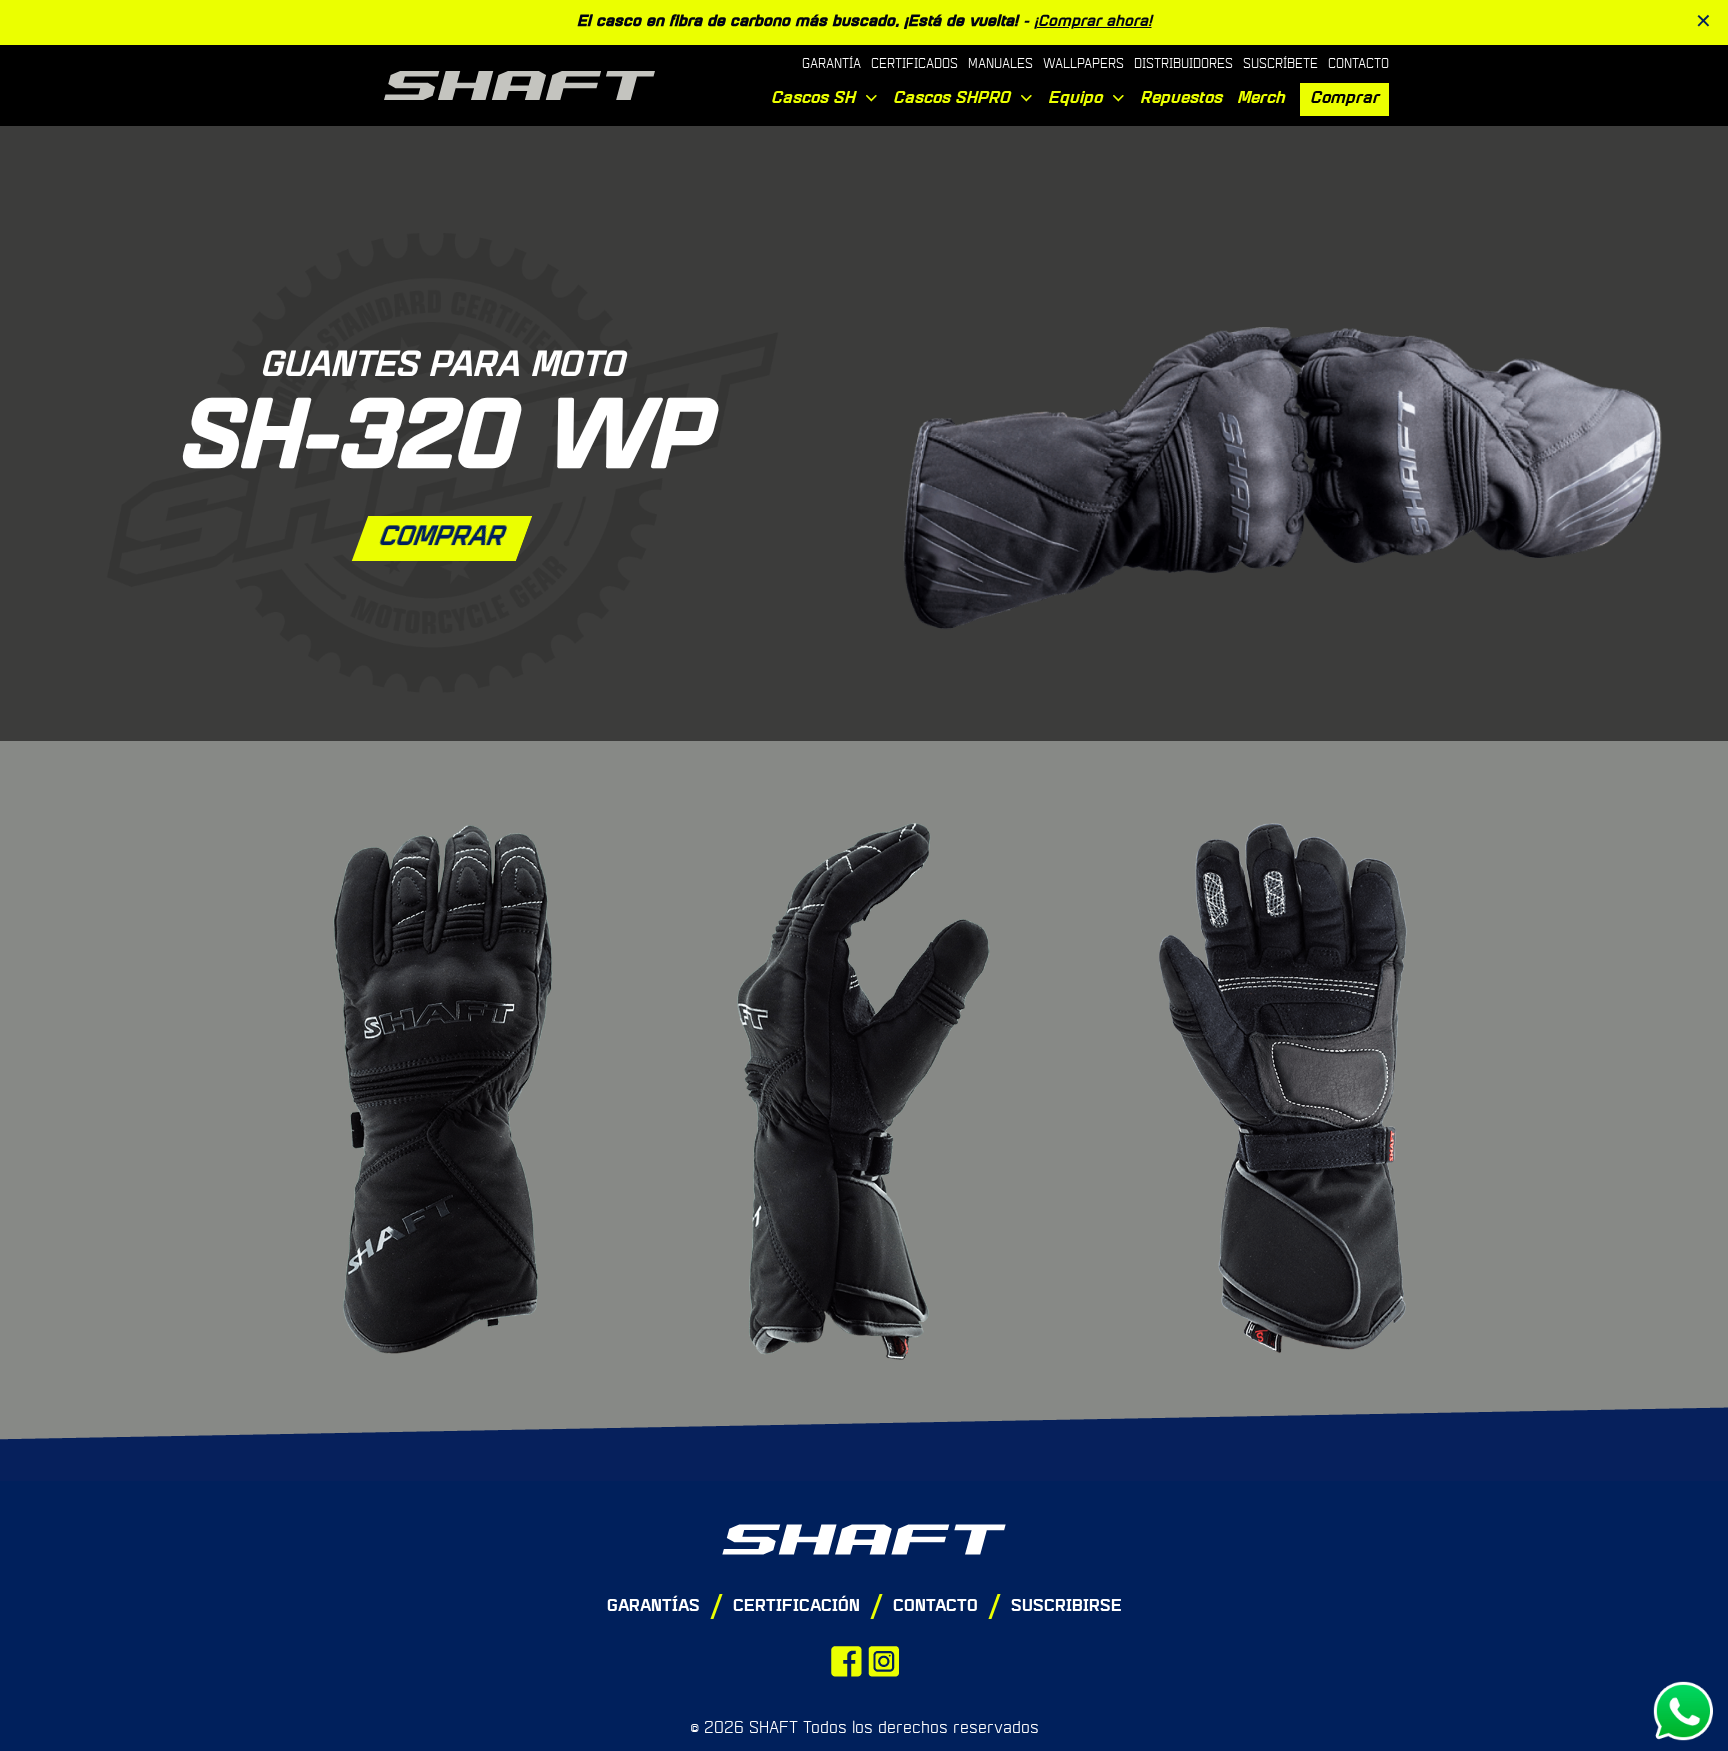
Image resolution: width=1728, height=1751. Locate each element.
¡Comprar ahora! (1093, 22)
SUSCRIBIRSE (1066, 1606)
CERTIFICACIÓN (796, 1606)
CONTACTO (935, 1606)
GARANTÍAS (653, 1606)
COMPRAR (442, 538)
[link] (1286, 463)
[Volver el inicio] (864, 1539)
